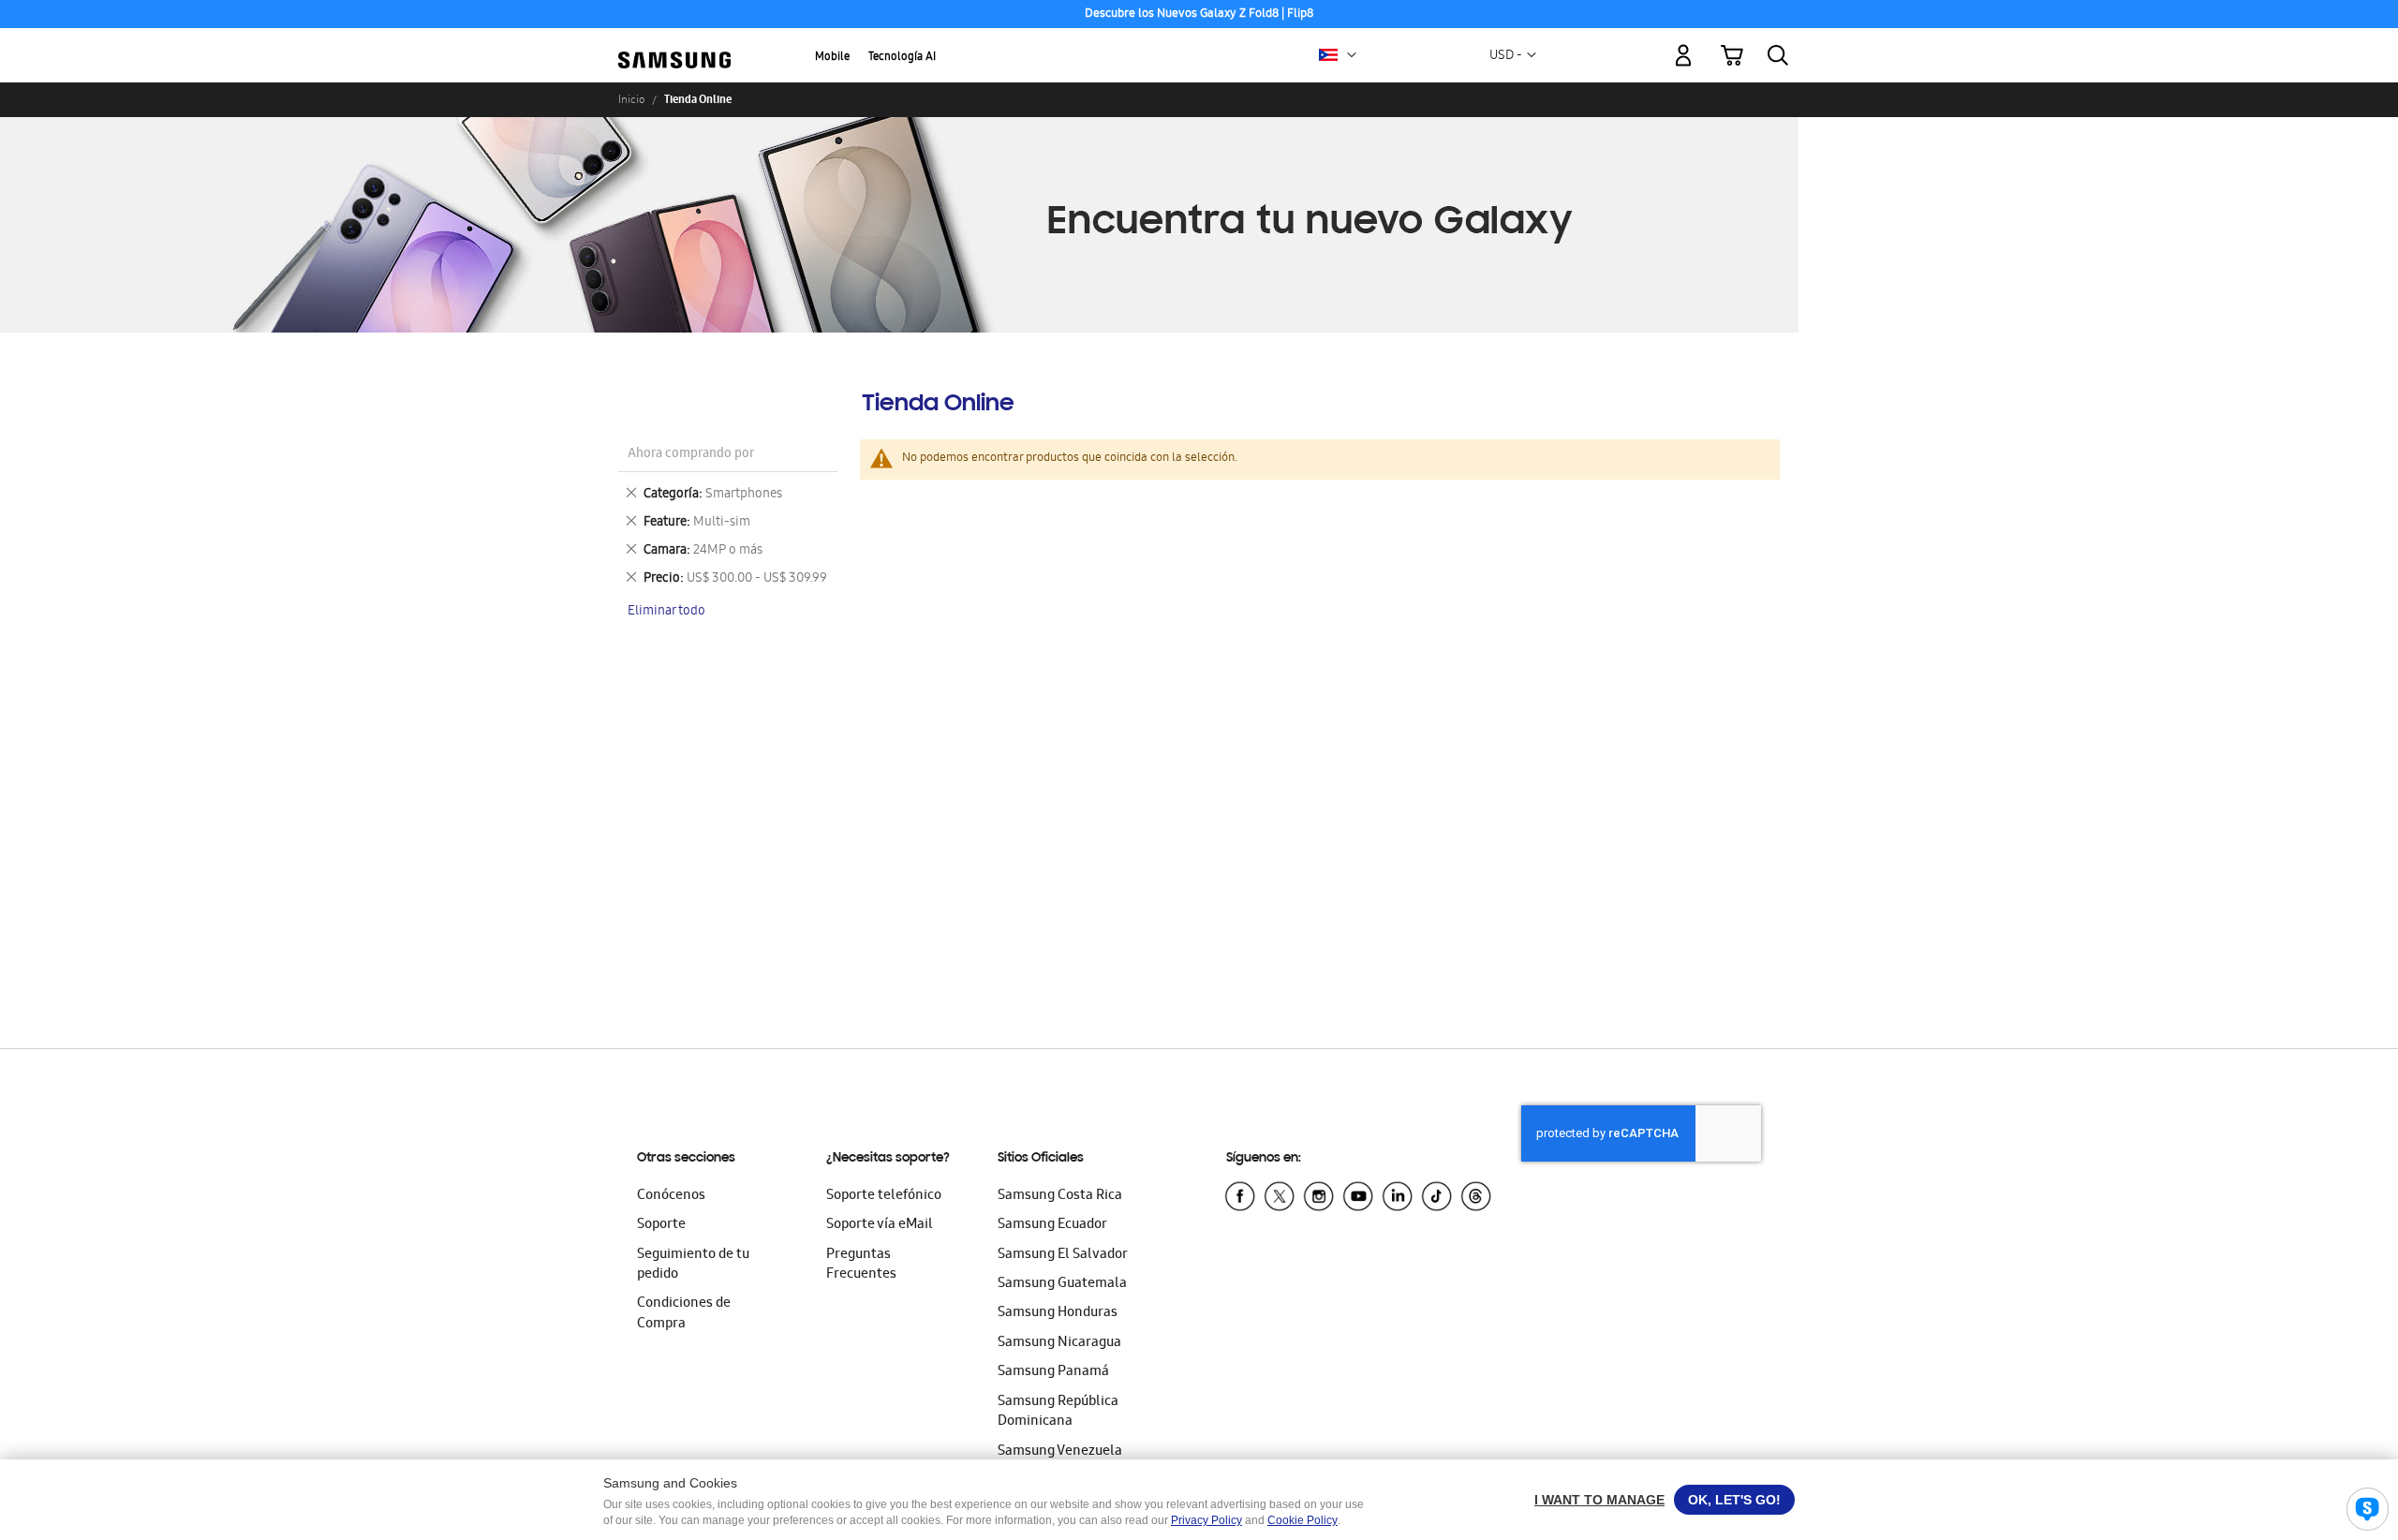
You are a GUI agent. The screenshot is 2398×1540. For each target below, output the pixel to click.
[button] (1352, 55)
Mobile (832, 58)
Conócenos (671, 1196)
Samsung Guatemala (1062, 1284)
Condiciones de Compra (684, 1314)
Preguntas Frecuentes (861, 1265)
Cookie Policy (1303, 1520)
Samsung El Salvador (1063, 1255)
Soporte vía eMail (880, 1225)
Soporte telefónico (884, 1196)
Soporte (661, 1225)
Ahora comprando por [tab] (691, 455)
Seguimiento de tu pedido (693, 1265)
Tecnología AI (902, 58)
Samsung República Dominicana (1058, 1412)
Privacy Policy (1206, 1520)
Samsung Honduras (1058, 1313)
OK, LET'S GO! (1734, 1500)
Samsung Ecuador (1052, 1225)
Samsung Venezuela (1060, 1452)
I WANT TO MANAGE (1599, 1500)
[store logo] (674, 44)
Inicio (631, 99)
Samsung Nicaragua (1059, 1343)
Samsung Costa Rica (1060, 1196)
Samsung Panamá (1053, 1372)
